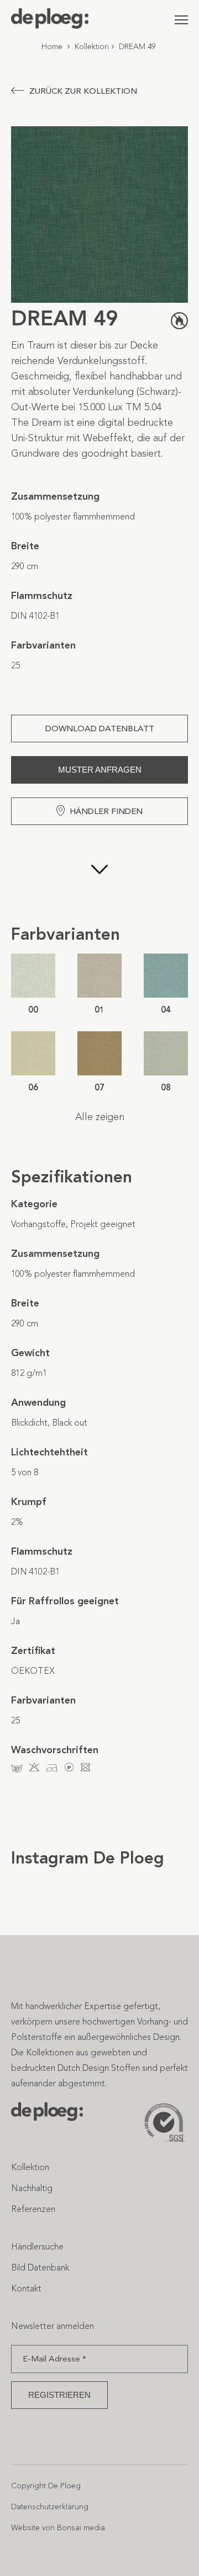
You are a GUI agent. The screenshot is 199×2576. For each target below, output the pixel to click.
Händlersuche (37, 2246)
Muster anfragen (100, 770)
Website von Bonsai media (58, 2528)
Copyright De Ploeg (46, 2486)
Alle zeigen (100, 1117)
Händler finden (106, 811)
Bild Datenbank (40, 2267)
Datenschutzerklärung (50, 2507)
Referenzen (33, 2209)
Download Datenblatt (100, 729)
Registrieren (59, 2395)
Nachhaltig (32, 2188)
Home (52, 47)
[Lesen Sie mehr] (99, 874)
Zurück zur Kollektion (83, 91)
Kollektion (92, 47)
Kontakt (26, 2288)
